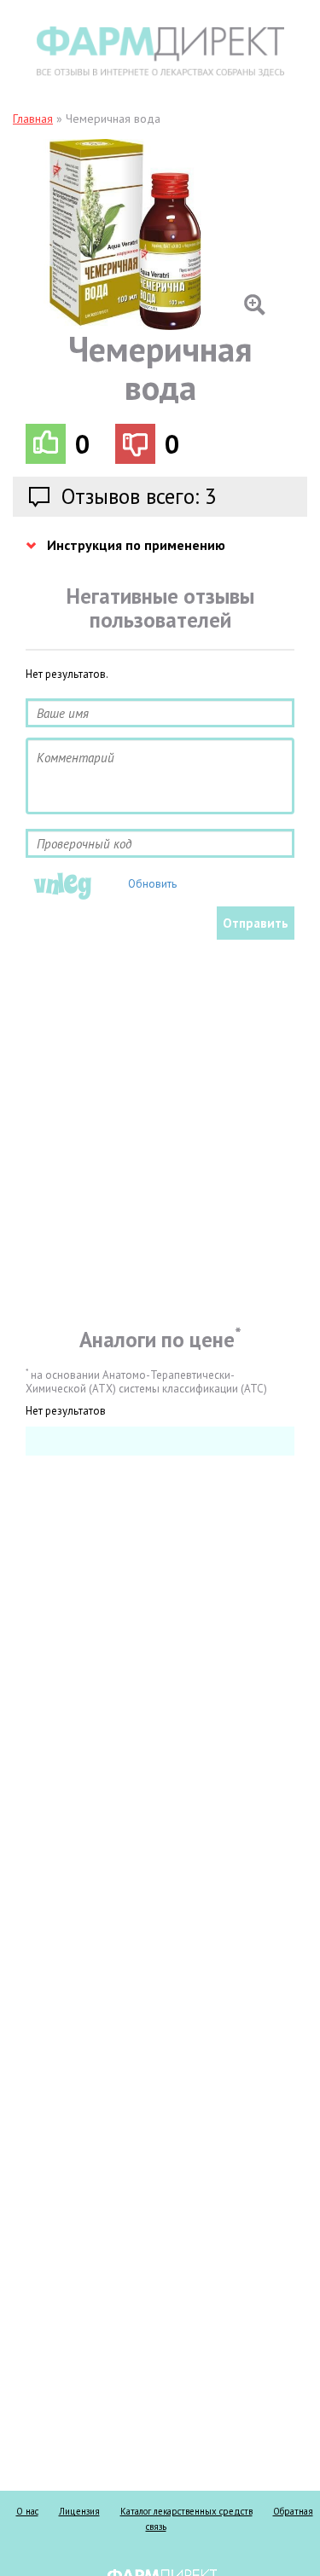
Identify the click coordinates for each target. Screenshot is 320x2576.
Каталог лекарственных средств (186, 2511)
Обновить (152, 884)
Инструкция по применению (136, 545)
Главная (33, 119)
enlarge (148, 234)
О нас (27, 2511)
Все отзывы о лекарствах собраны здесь (160, 52)
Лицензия (79, 2511)
